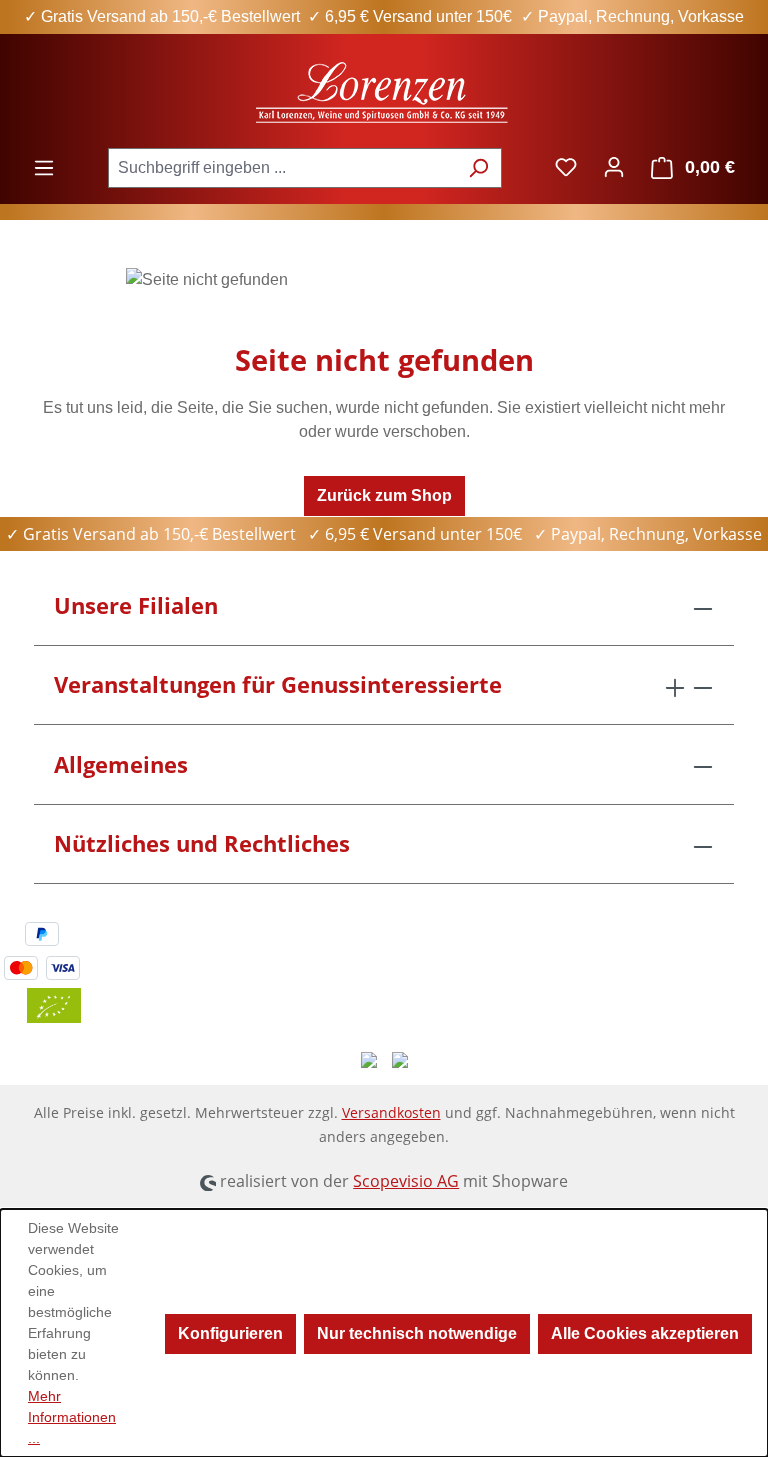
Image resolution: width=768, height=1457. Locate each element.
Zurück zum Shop (384, 495)
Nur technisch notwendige (417, 1333)
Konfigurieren (230, 1333)
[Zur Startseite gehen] (384, 90)
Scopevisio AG (406, 1181)
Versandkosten (391, 1112)
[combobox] (282, 168)
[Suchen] (478, 168)
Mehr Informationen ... (72, 1417)
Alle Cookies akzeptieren (645, 1333)
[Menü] (44, 168)
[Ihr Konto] (614, 167)
